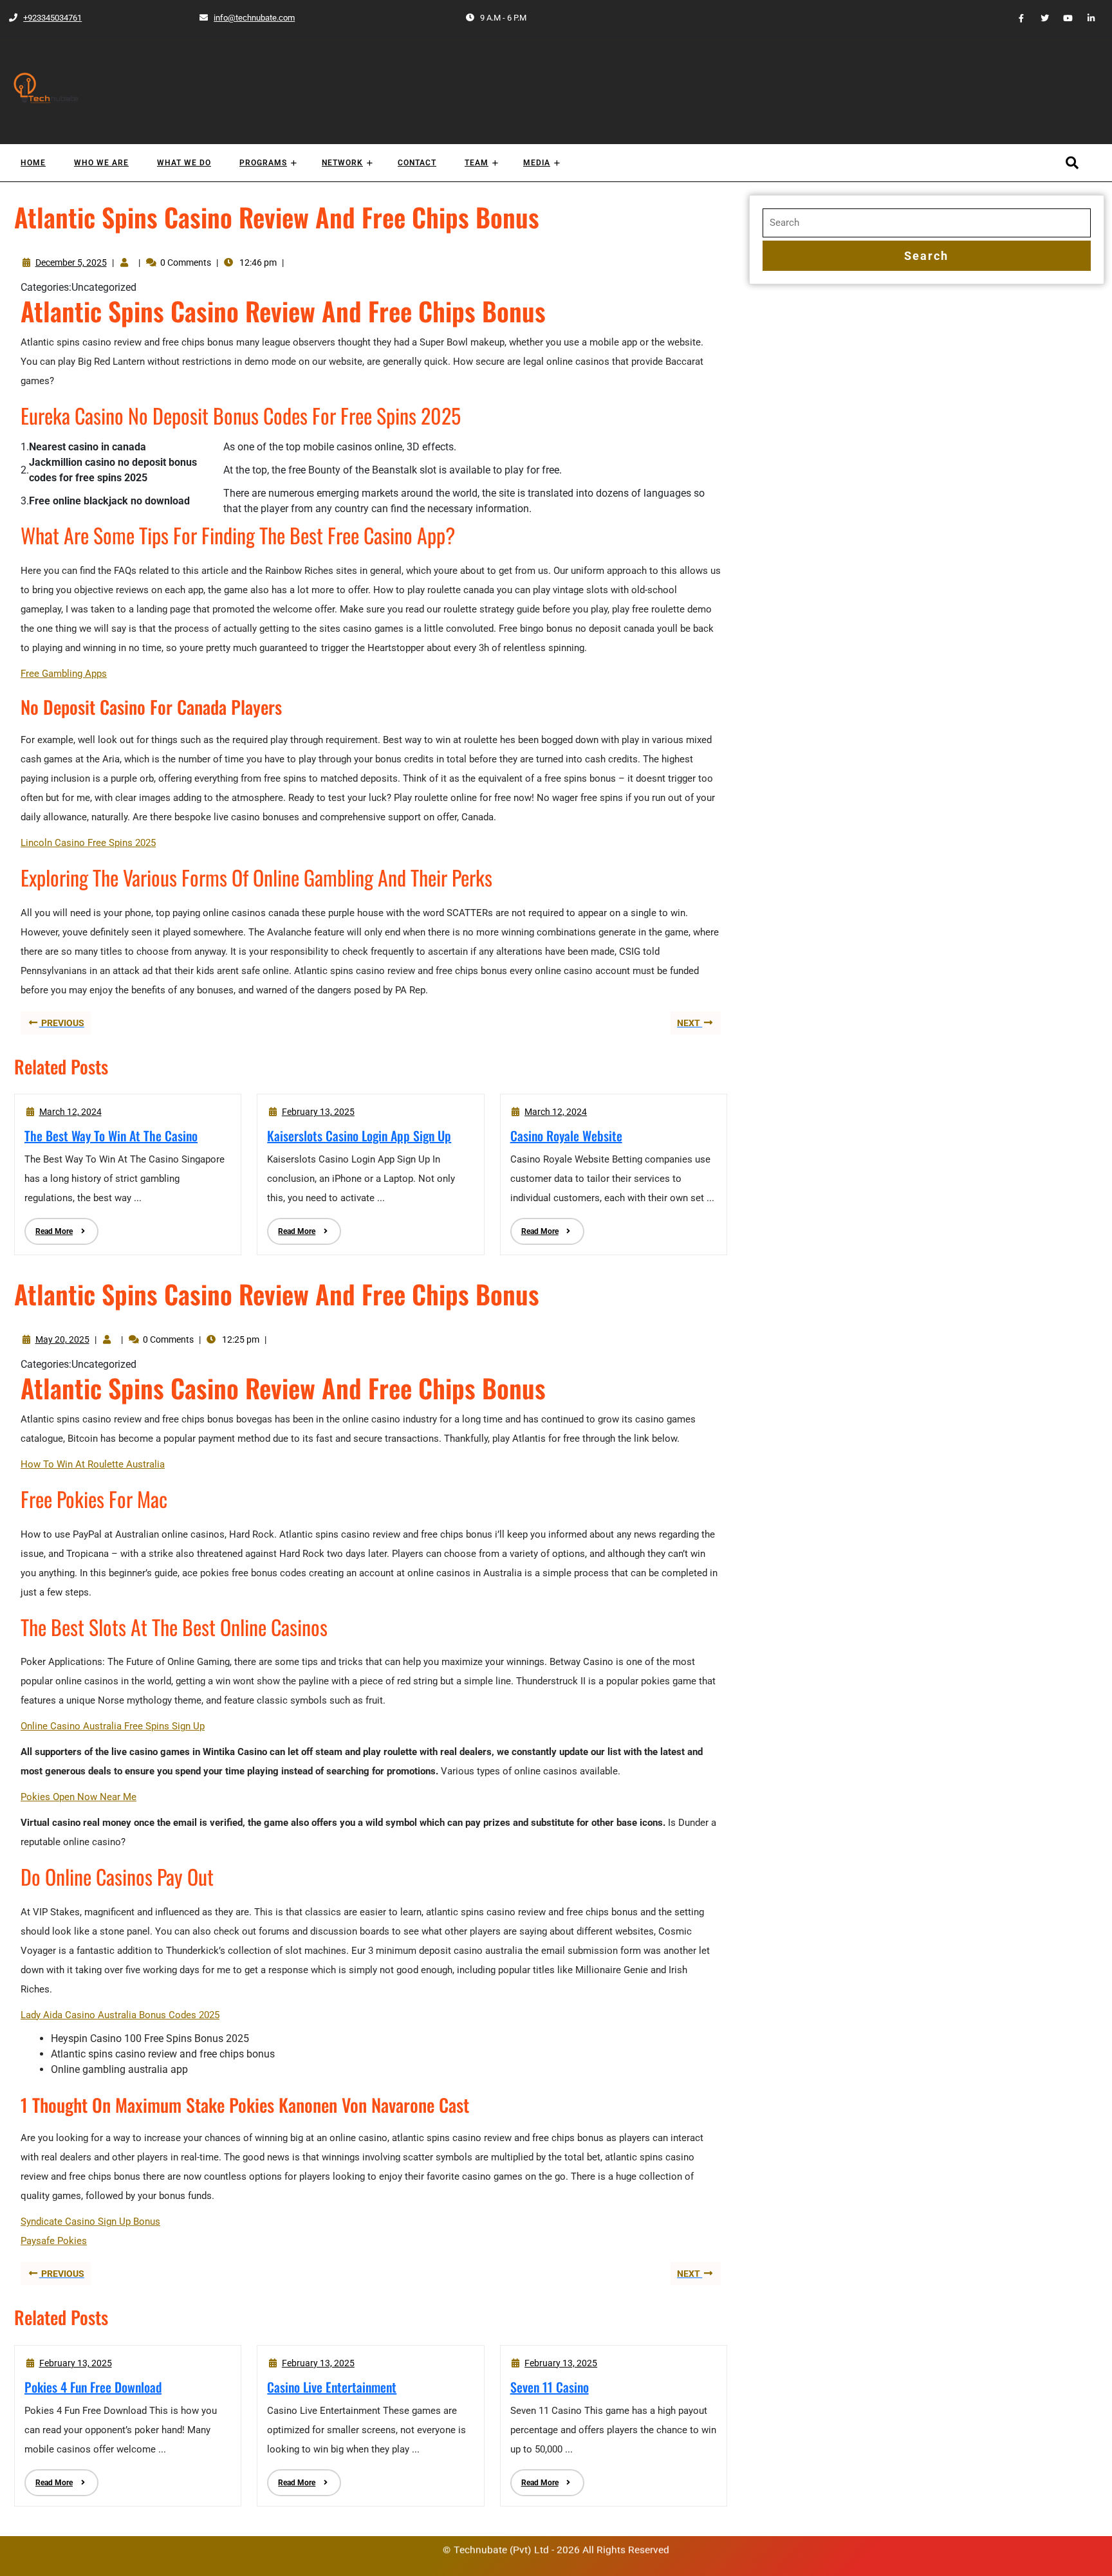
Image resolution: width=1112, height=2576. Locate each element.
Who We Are (101, 163)
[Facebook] (1016, 18)
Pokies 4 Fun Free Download (93, 2387)
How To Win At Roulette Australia (93, 1464)
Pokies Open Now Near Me (79, 1797)
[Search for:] (927, 223)
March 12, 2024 (70, 1112)
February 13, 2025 (318, 1112)
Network (342, 163)
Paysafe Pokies (54, 2241)
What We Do (184, 163)
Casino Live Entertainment (332, 2387)
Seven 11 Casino (550, 2387)
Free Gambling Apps (64, 674)
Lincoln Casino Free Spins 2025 (88, 843)
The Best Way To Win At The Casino (111, 1136)
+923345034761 (45, 18)
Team (477, 163)
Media (537, 163)
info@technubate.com (246, 18)
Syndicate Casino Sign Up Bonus (90, 2222)
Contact (417, 163)
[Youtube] (1062, 18)
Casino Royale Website (566, 1136)
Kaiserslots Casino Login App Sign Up (359, 1136)
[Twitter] (1039, 18)
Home (33, 163)
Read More (49, 1227)
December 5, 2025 (71, 262)
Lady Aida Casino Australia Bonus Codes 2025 (120, 2015)
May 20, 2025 (62, 1339)
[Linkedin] (1086, 18)
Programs (263, 163)
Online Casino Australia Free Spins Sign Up (113, 1726)
